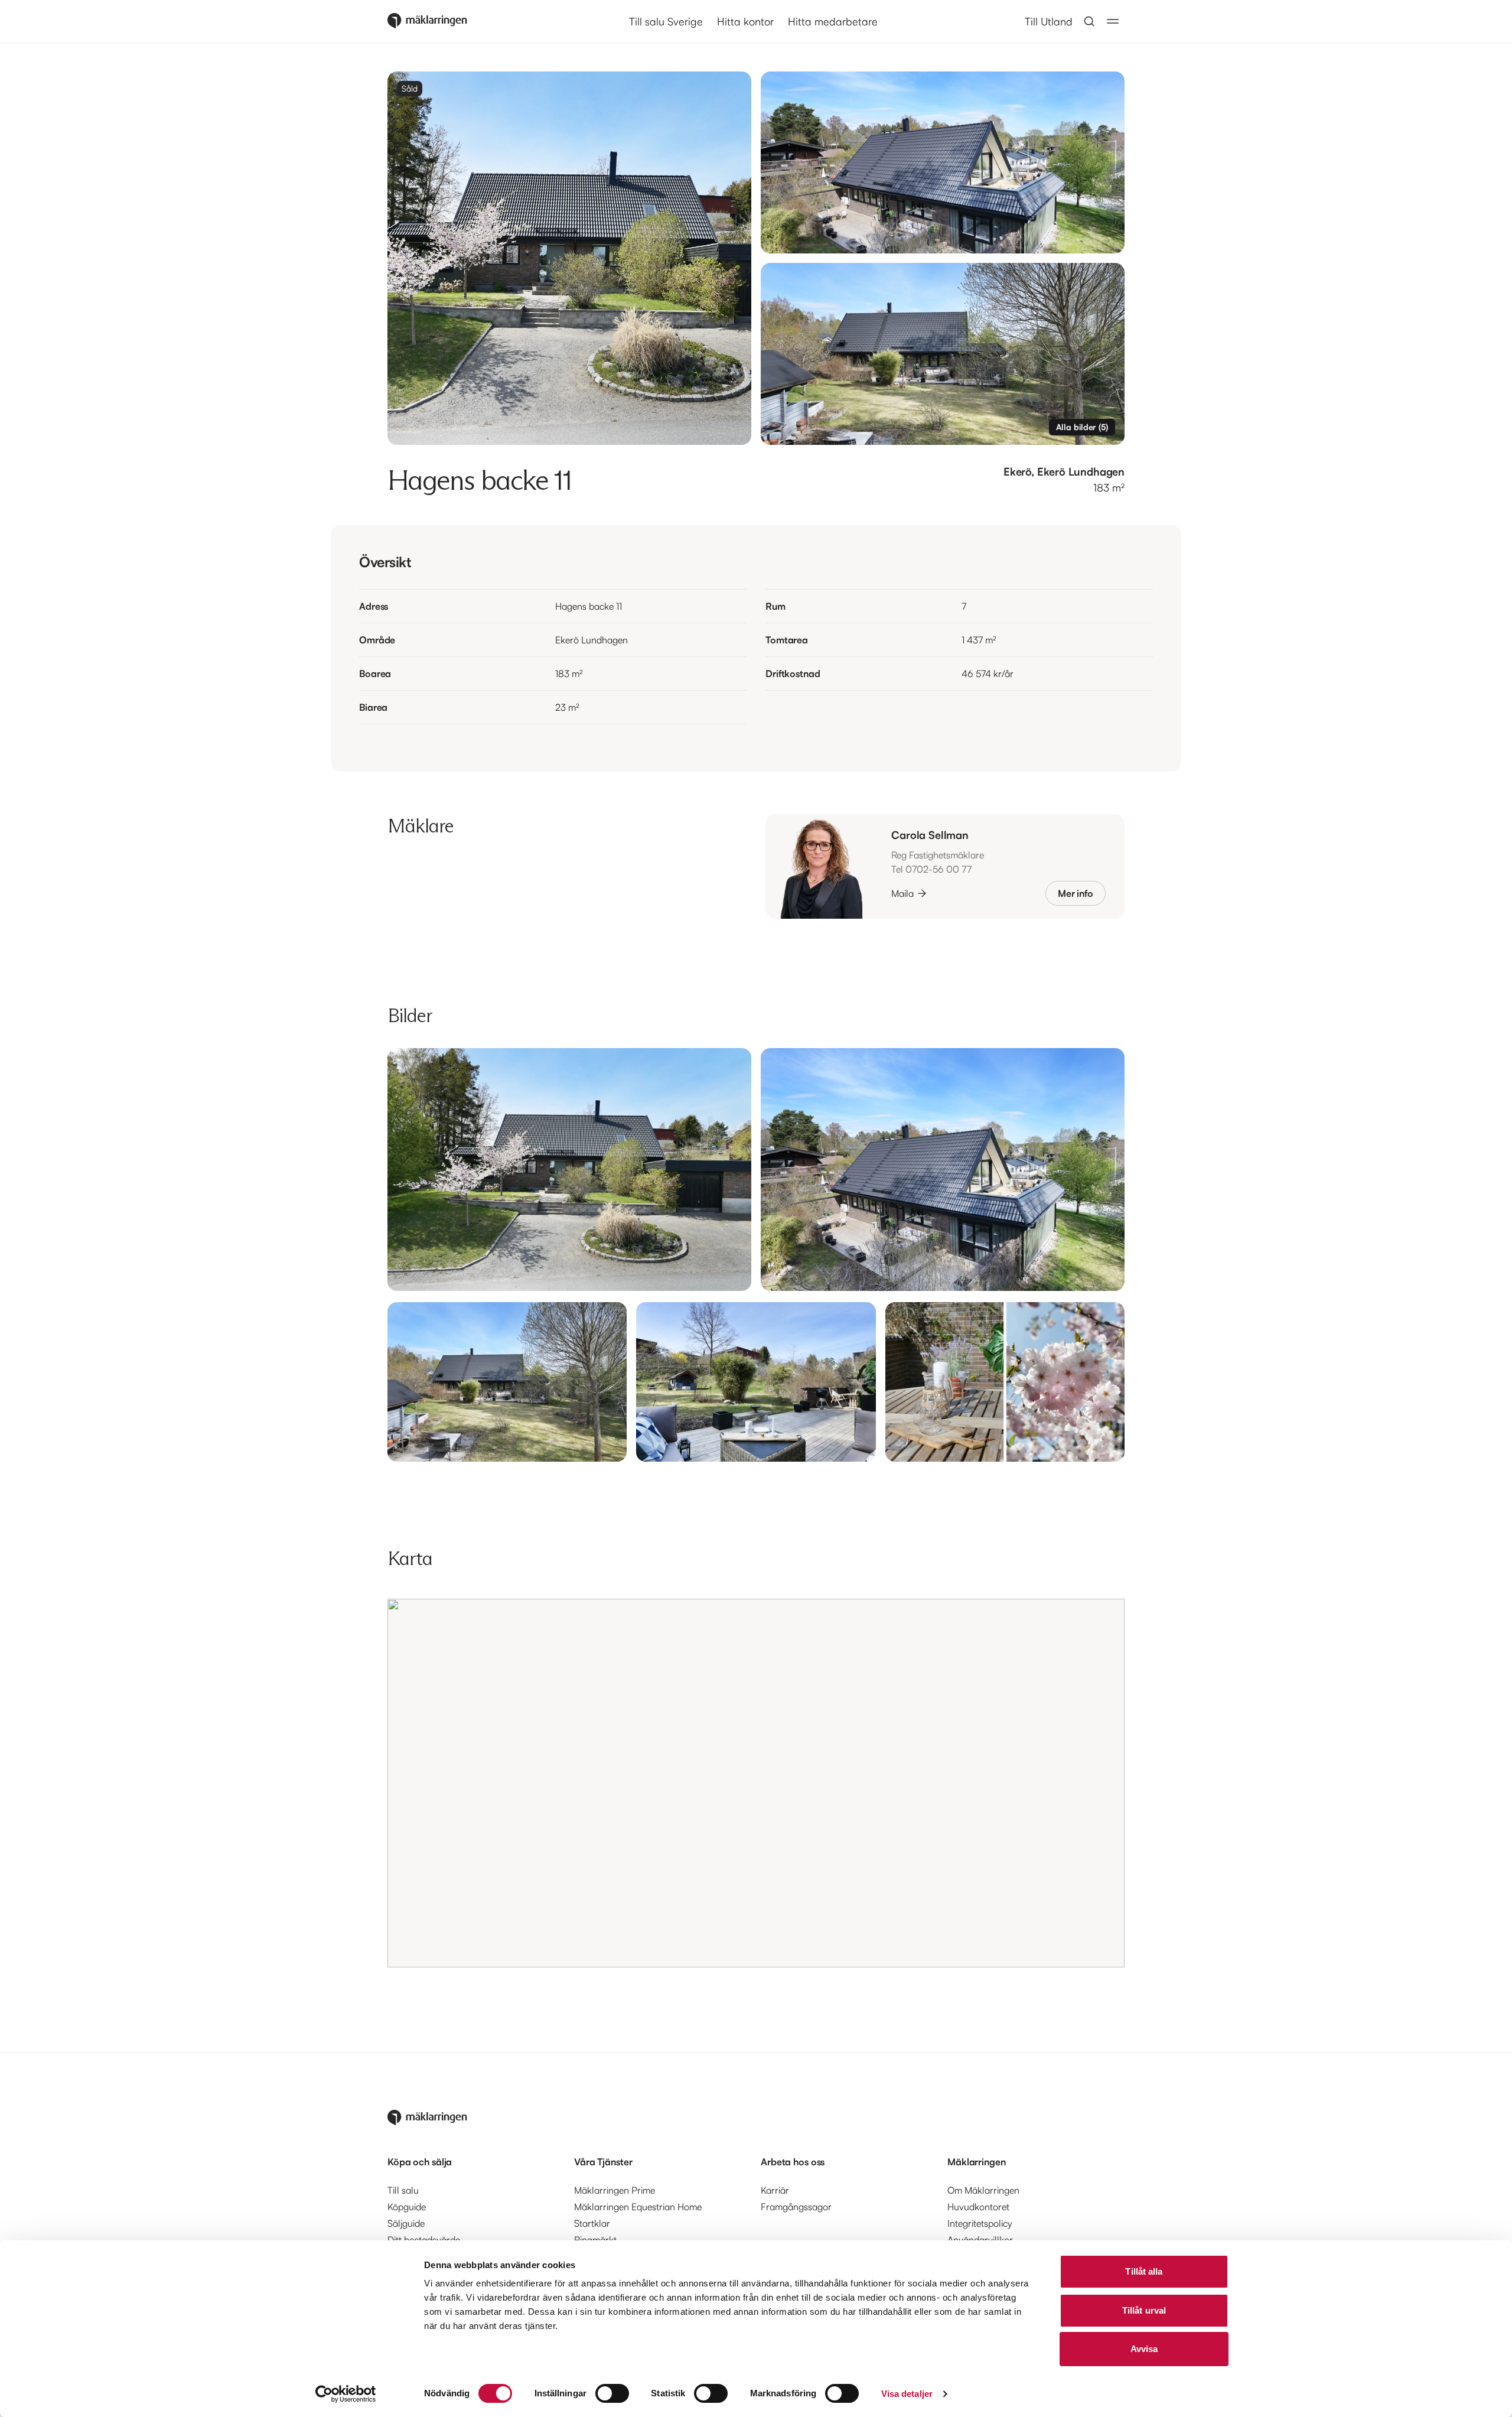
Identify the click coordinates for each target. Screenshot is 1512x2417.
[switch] (612, 2393)
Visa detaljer (907, 2394)
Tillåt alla (1144, 2271)
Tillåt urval (1144, 2310)
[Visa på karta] (756, 1783)
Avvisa (1144, 2349)
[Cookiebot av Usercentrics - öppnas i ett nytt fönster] (346, 2394)
